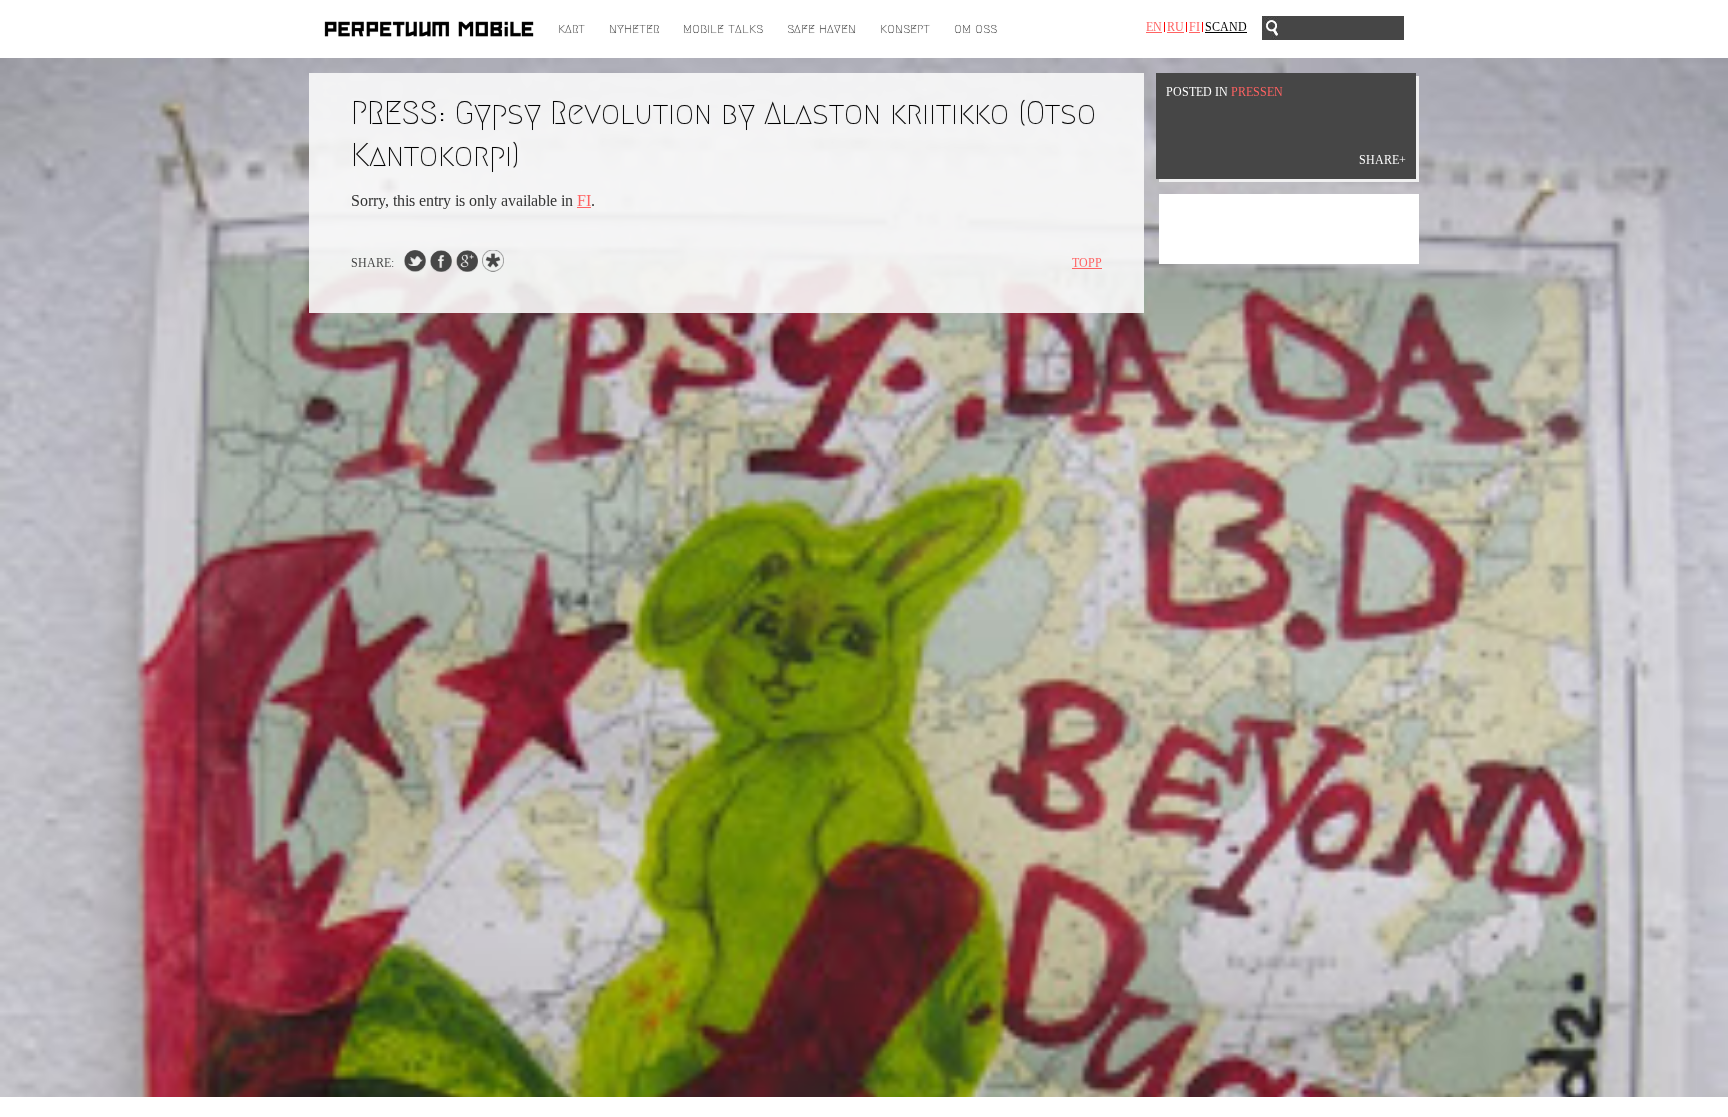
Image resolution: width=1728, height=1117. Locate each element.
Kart (571, 28)
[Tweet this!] (415, 266)
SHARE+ (1382, 160)
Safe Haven (821, 28)
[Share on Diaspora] (498, 266)
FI (584, 200)
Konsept (905, 28)
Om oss (975, 28)
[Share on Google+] (467, 266)
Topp (1087, 263)
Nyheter (634, 28)
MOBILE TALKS (723, 28)
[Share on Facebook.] (441, 266)
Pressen (1257, 92)
